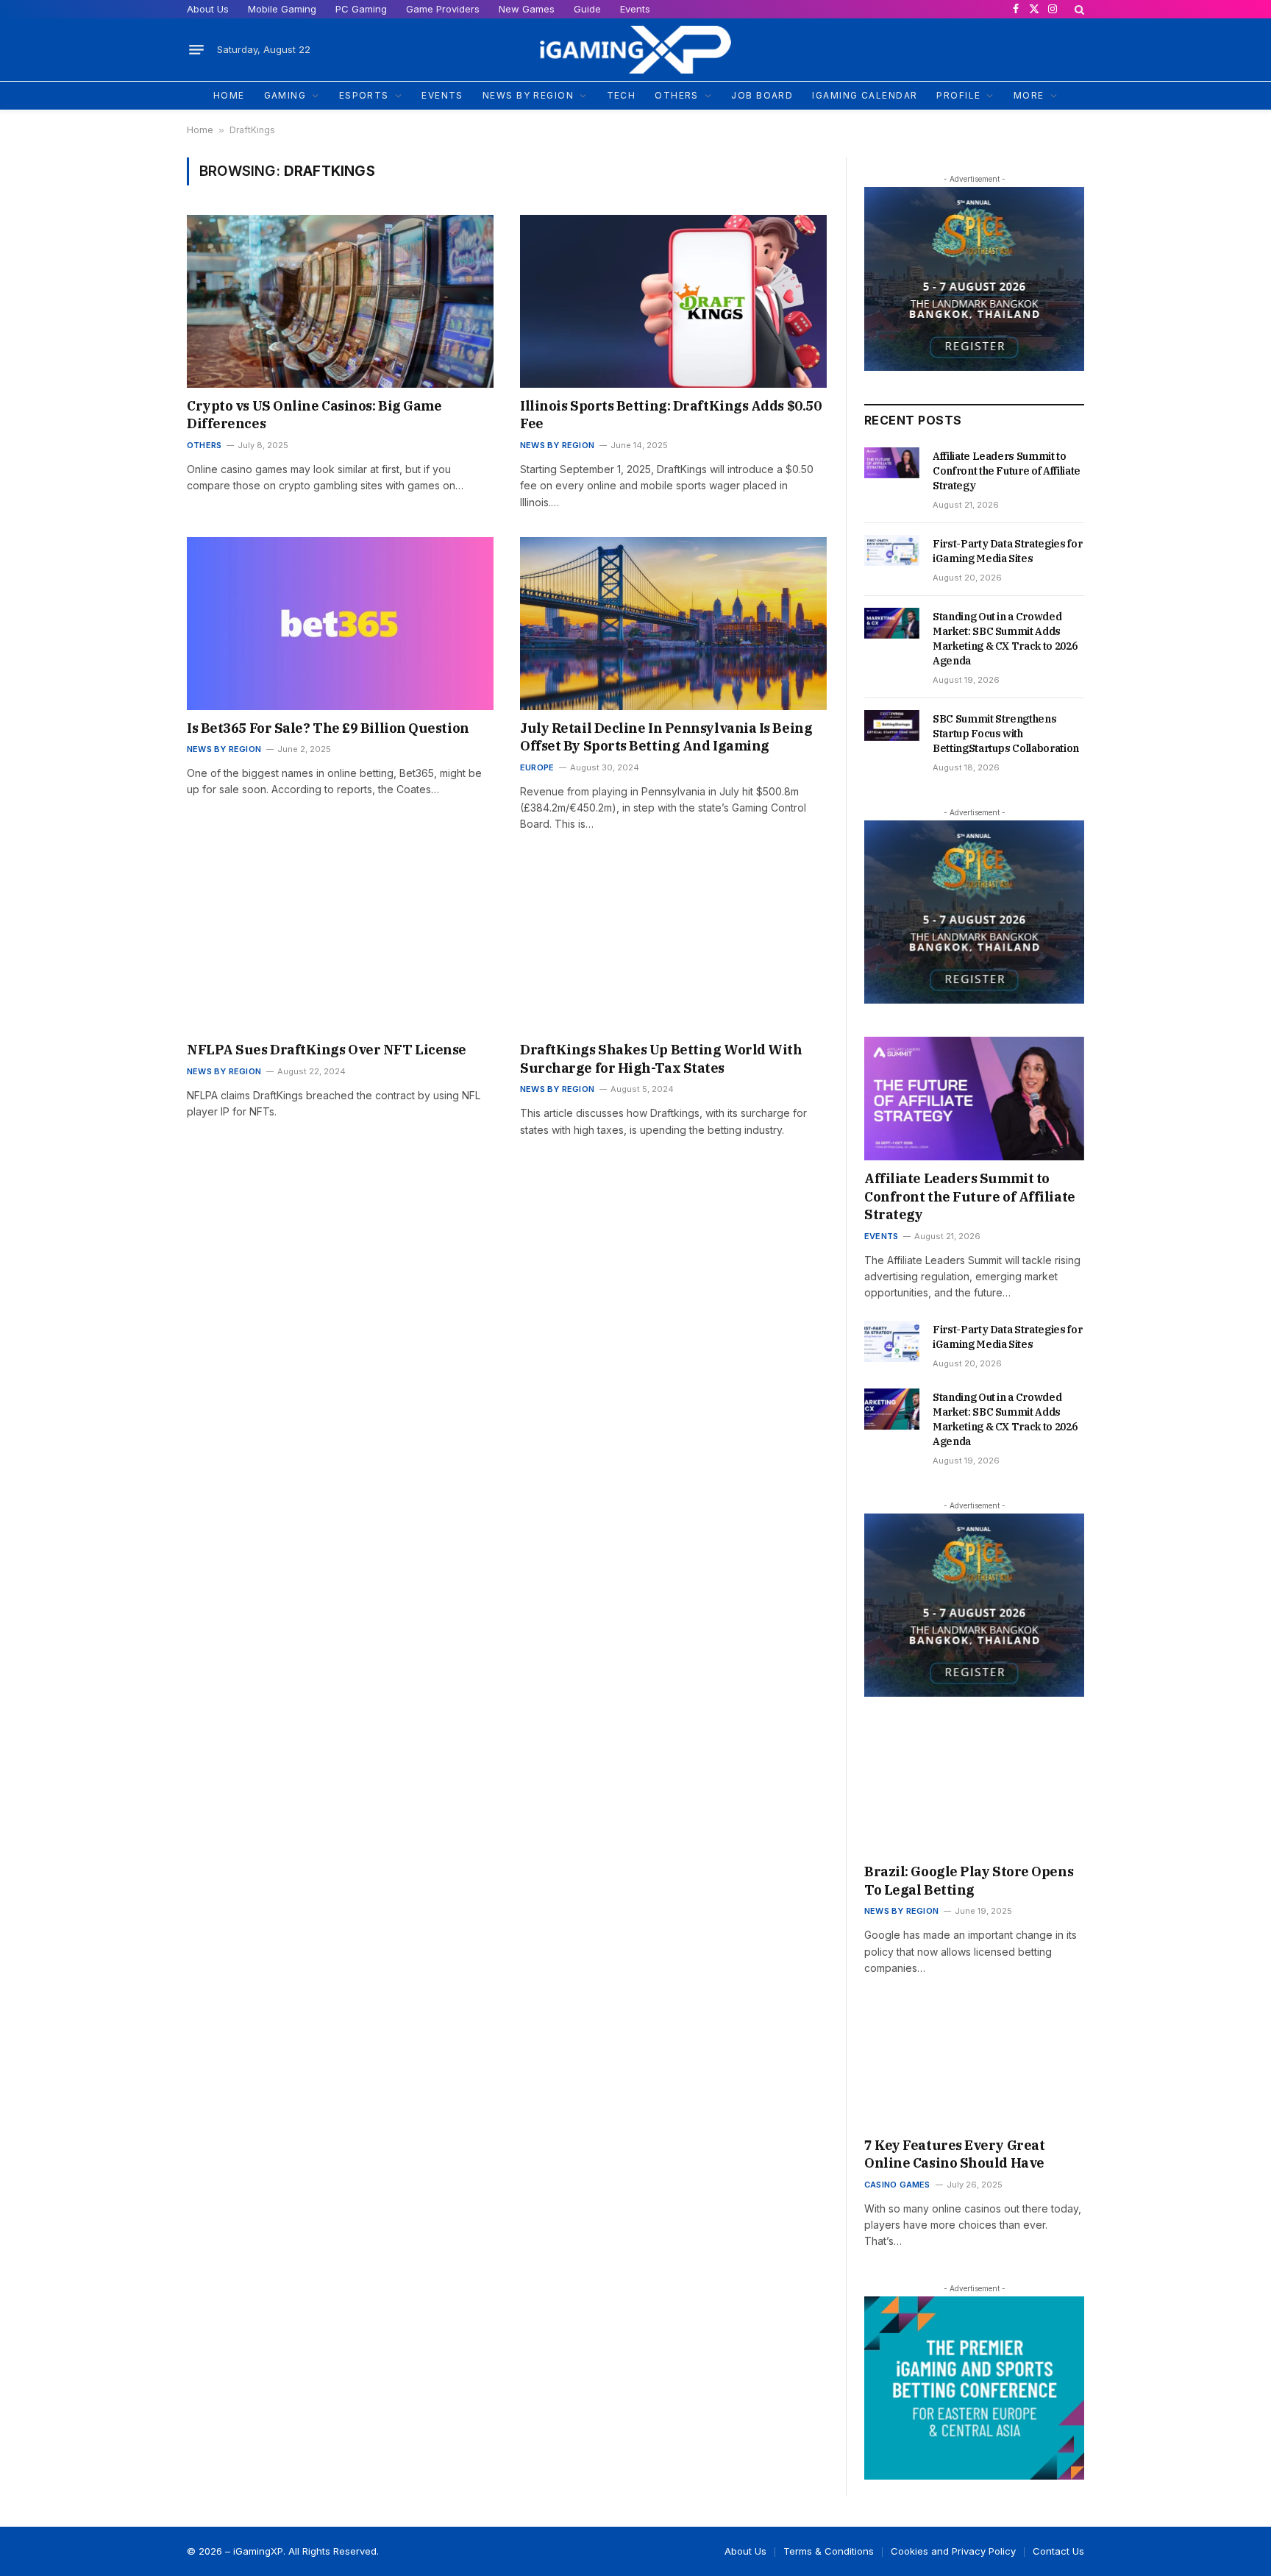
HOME (229, 95)
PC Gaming (361, 9)
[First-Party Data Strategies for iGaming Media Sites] (892, 550)
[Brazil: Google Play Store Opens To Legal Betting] (974, 1792)
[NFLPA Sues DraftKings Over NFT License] (340, 946)
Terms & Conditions (829, 2551)
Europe (537, 767)
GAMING (285, 95)
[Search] (1078, 9)
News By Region (557, 445)
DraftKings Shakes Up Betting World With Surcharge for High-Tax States (661, 1058)
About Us (208, 9)
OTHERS (677, 95)
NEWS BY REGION (528, 95)
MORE (1029, 95)
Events (635, 9)
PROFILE (958, 95)
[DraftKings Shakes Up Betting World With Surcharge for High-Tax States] (673, 946)
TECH (622, 95)
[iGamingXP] (635, 50)
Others (204, 445)
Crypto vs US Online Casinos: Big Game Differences (314, 415)
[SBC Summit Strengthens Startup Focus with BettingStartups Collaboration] (892, 725)
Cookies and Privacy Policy (953, 2551)
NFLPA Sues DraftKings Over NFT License (327, 1050)
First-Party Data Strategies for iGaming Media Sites (1007, 551)
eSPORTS (364, 95)
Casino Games (897, 2185)
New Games (527, 9)
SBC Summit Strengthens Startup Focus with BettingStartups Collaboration (1006, 734)
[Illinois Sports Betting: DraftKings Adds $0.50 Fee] (673, 301)
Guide (587, 9)
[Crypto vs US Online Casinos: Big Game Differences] (340, 301)
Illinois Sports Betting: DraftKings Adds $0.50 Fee (670, 415)
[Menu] (196, 50)
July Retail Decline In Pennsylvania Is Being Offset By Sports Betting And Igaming (666, 737)
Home (200, 130)
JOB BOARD (762, 95)
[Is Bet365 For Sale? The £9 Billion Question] (340, 624)
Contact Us (1058, 2551)
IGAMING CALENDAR (865, 95)
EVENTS (442, 95)
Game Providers (443, 9)
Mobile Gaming (282, 9)
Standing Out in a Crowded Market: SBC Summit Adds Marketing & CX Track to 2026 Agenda (1005, 639)
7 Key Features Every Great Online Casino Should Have (954, 2154)
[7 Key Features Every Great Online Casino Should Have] (974, 2065)
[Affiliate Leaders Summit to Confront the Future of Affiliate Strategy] (892, 463)
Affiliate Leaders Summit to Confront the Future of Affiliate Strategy (1007, 471)
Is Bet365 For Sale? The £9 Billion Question (328, 728)
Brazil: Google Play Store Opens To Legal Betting (969, 1880)
